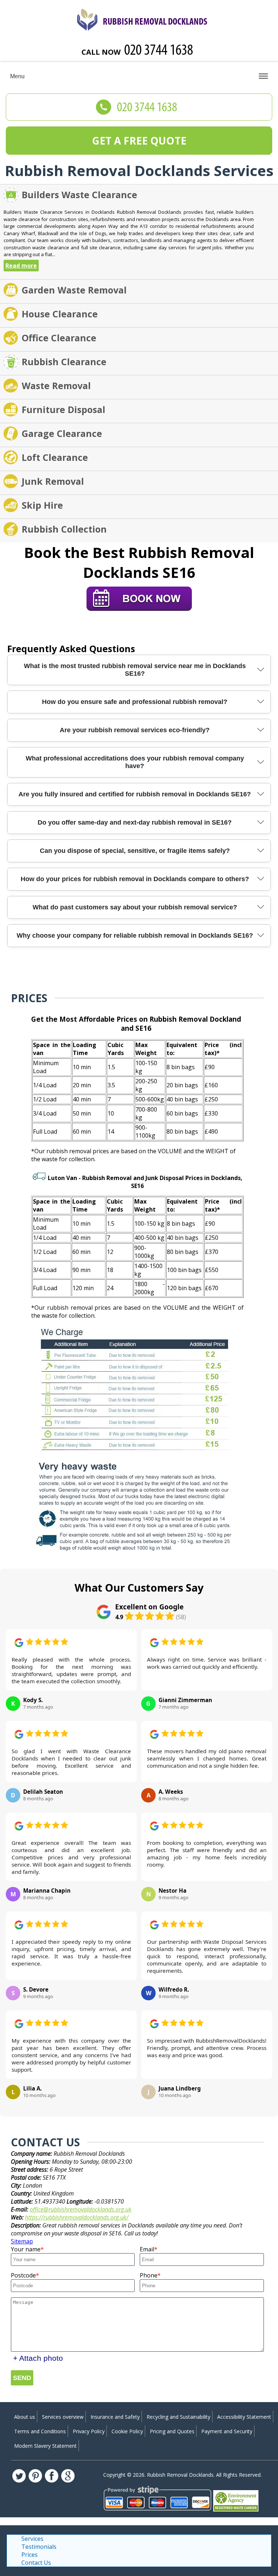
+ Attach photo (38, 2358)
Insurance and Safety (115, 2417)
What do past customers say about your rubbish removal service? (135, 907)
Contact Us (36, 2563)
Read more (21, 266)
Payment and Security (227, 2431)
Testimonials (39, 2547)
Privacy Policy (89, 2431)
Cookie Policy (127, 2431)
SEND (22, 2378)
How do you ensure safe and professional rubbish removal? (135, 702)
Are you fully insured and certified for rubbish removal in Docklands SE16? (135, 794)
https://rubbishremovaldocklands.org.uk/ (77, 2217)
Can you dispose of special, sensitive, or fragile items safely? (135, 851)
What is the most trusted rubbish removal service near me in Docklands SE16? (135, 670)
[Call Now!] (159, 51)
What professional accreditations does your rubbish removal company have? (135, 762)
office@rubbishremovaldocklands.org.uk (81, 2209)
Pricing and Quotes (172, 2431)
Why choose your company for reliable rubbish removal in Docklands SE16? (135, 935)
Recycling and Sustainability (178, 2417)
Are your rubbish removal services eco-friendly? (135, 730)
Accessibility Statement (244, 2417)
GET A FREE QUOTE (139, 141)
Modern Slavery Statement (45, 2446)
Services (32, 2539)
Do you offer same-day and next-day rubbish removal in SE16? (135, 822)
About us (25, 2417)
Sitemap (22, 2241)
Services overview (63, 2417)
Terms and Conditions (40, 2431)
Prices (30, 2555)
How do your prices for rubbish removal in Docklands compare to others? (135, 879)
